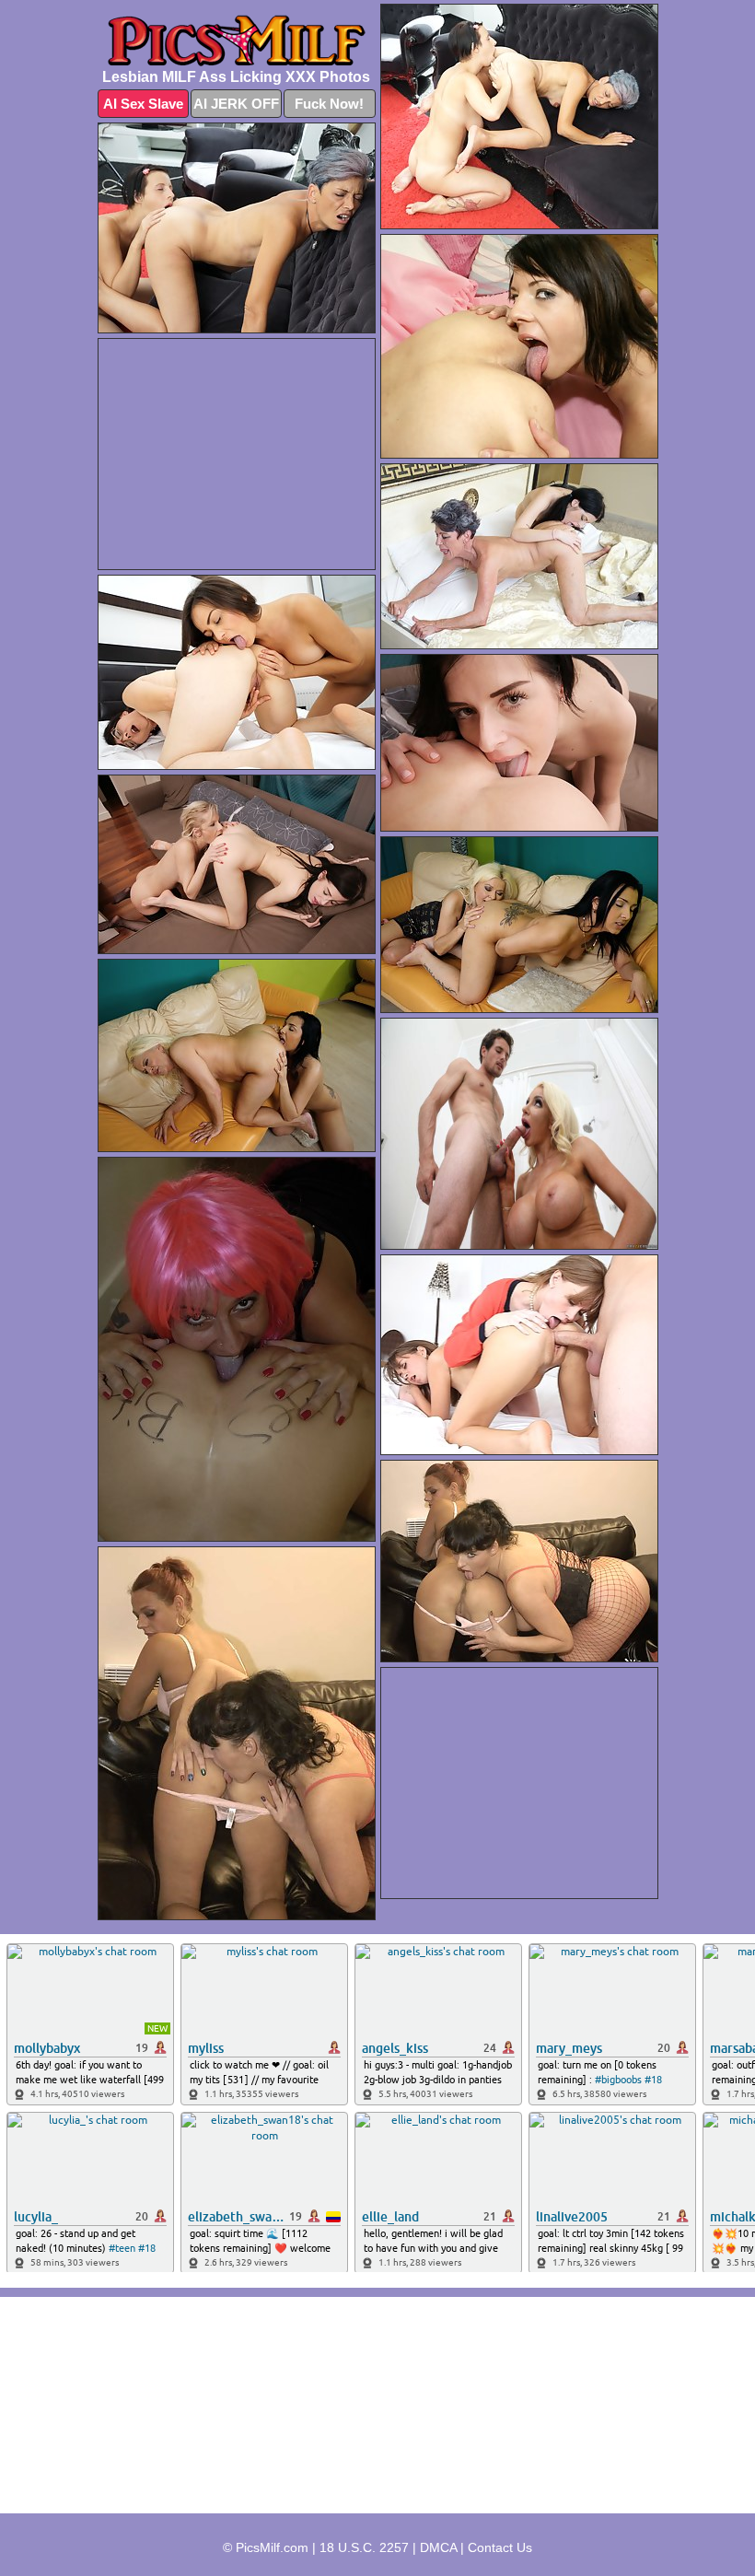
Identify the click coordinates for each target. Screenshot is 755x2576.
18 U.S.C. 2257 (364, 2547)
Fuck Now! (329, 104)
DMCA (438, 2547)
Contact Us (500, 2547)
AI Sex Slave (143, 104)
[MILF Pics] (237, 41)
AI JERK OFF (236, 104)
